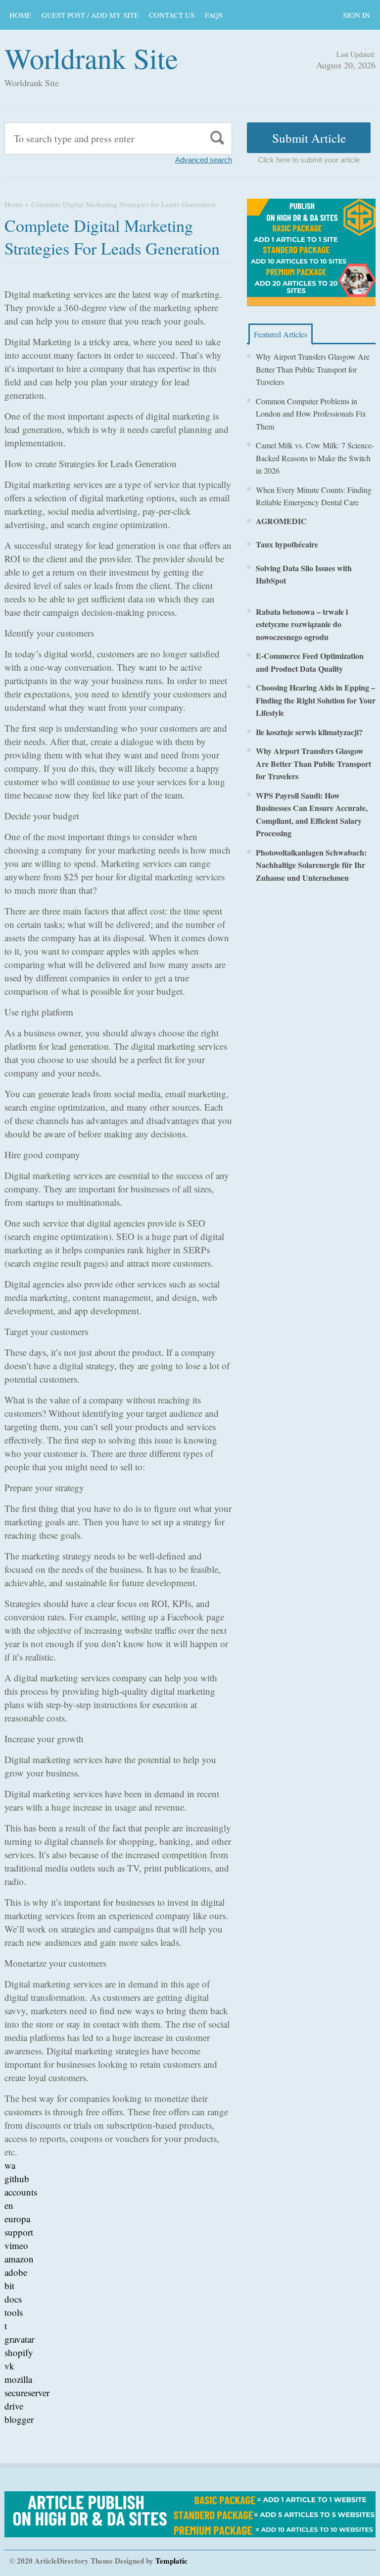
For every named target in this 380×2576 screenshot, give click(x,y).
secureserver (27, 2392)
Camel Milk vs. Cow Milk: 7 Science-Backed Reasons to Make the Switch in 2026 (315, 458)
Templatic (171, 2561)
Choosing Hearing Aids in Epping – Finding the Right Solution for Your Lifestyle (316, 700)
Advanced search (204, 160)
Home (14, 204)
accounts (21, 2192)
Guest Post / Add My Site (90, 15)
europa (17, 2219)
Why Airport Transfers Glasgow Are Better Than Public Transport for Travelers (313, 369)
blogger (19, 2419)
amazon (19, 2259)
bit (9, 2285)
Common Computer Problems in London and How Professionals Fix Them (311, 414)
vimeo (16, 2245)
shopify (19, 2352)
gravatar (19, 2339)
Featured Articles (281, 334)
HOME (20, 15)
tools (14, 2312)
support (19, 2232)
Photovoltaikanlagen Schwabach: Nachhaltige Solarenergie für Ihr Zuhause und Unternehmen (311, 865)
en (9, 2205)
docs (13, 2299)
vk (9, 2366)
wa (10, 2165)
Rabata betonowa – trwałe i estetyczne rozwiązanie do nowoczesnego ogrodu (302, 624)
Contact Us (172, 15)
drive (14, 2406)
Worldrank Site (91, 58)
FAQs (214, 15)
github (17, 2178)
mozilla (18, 2379)
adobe (16, 2272)
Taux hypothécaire (287, 544)
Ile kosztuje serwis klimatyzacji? (309, 732)
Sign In (356, 15)
